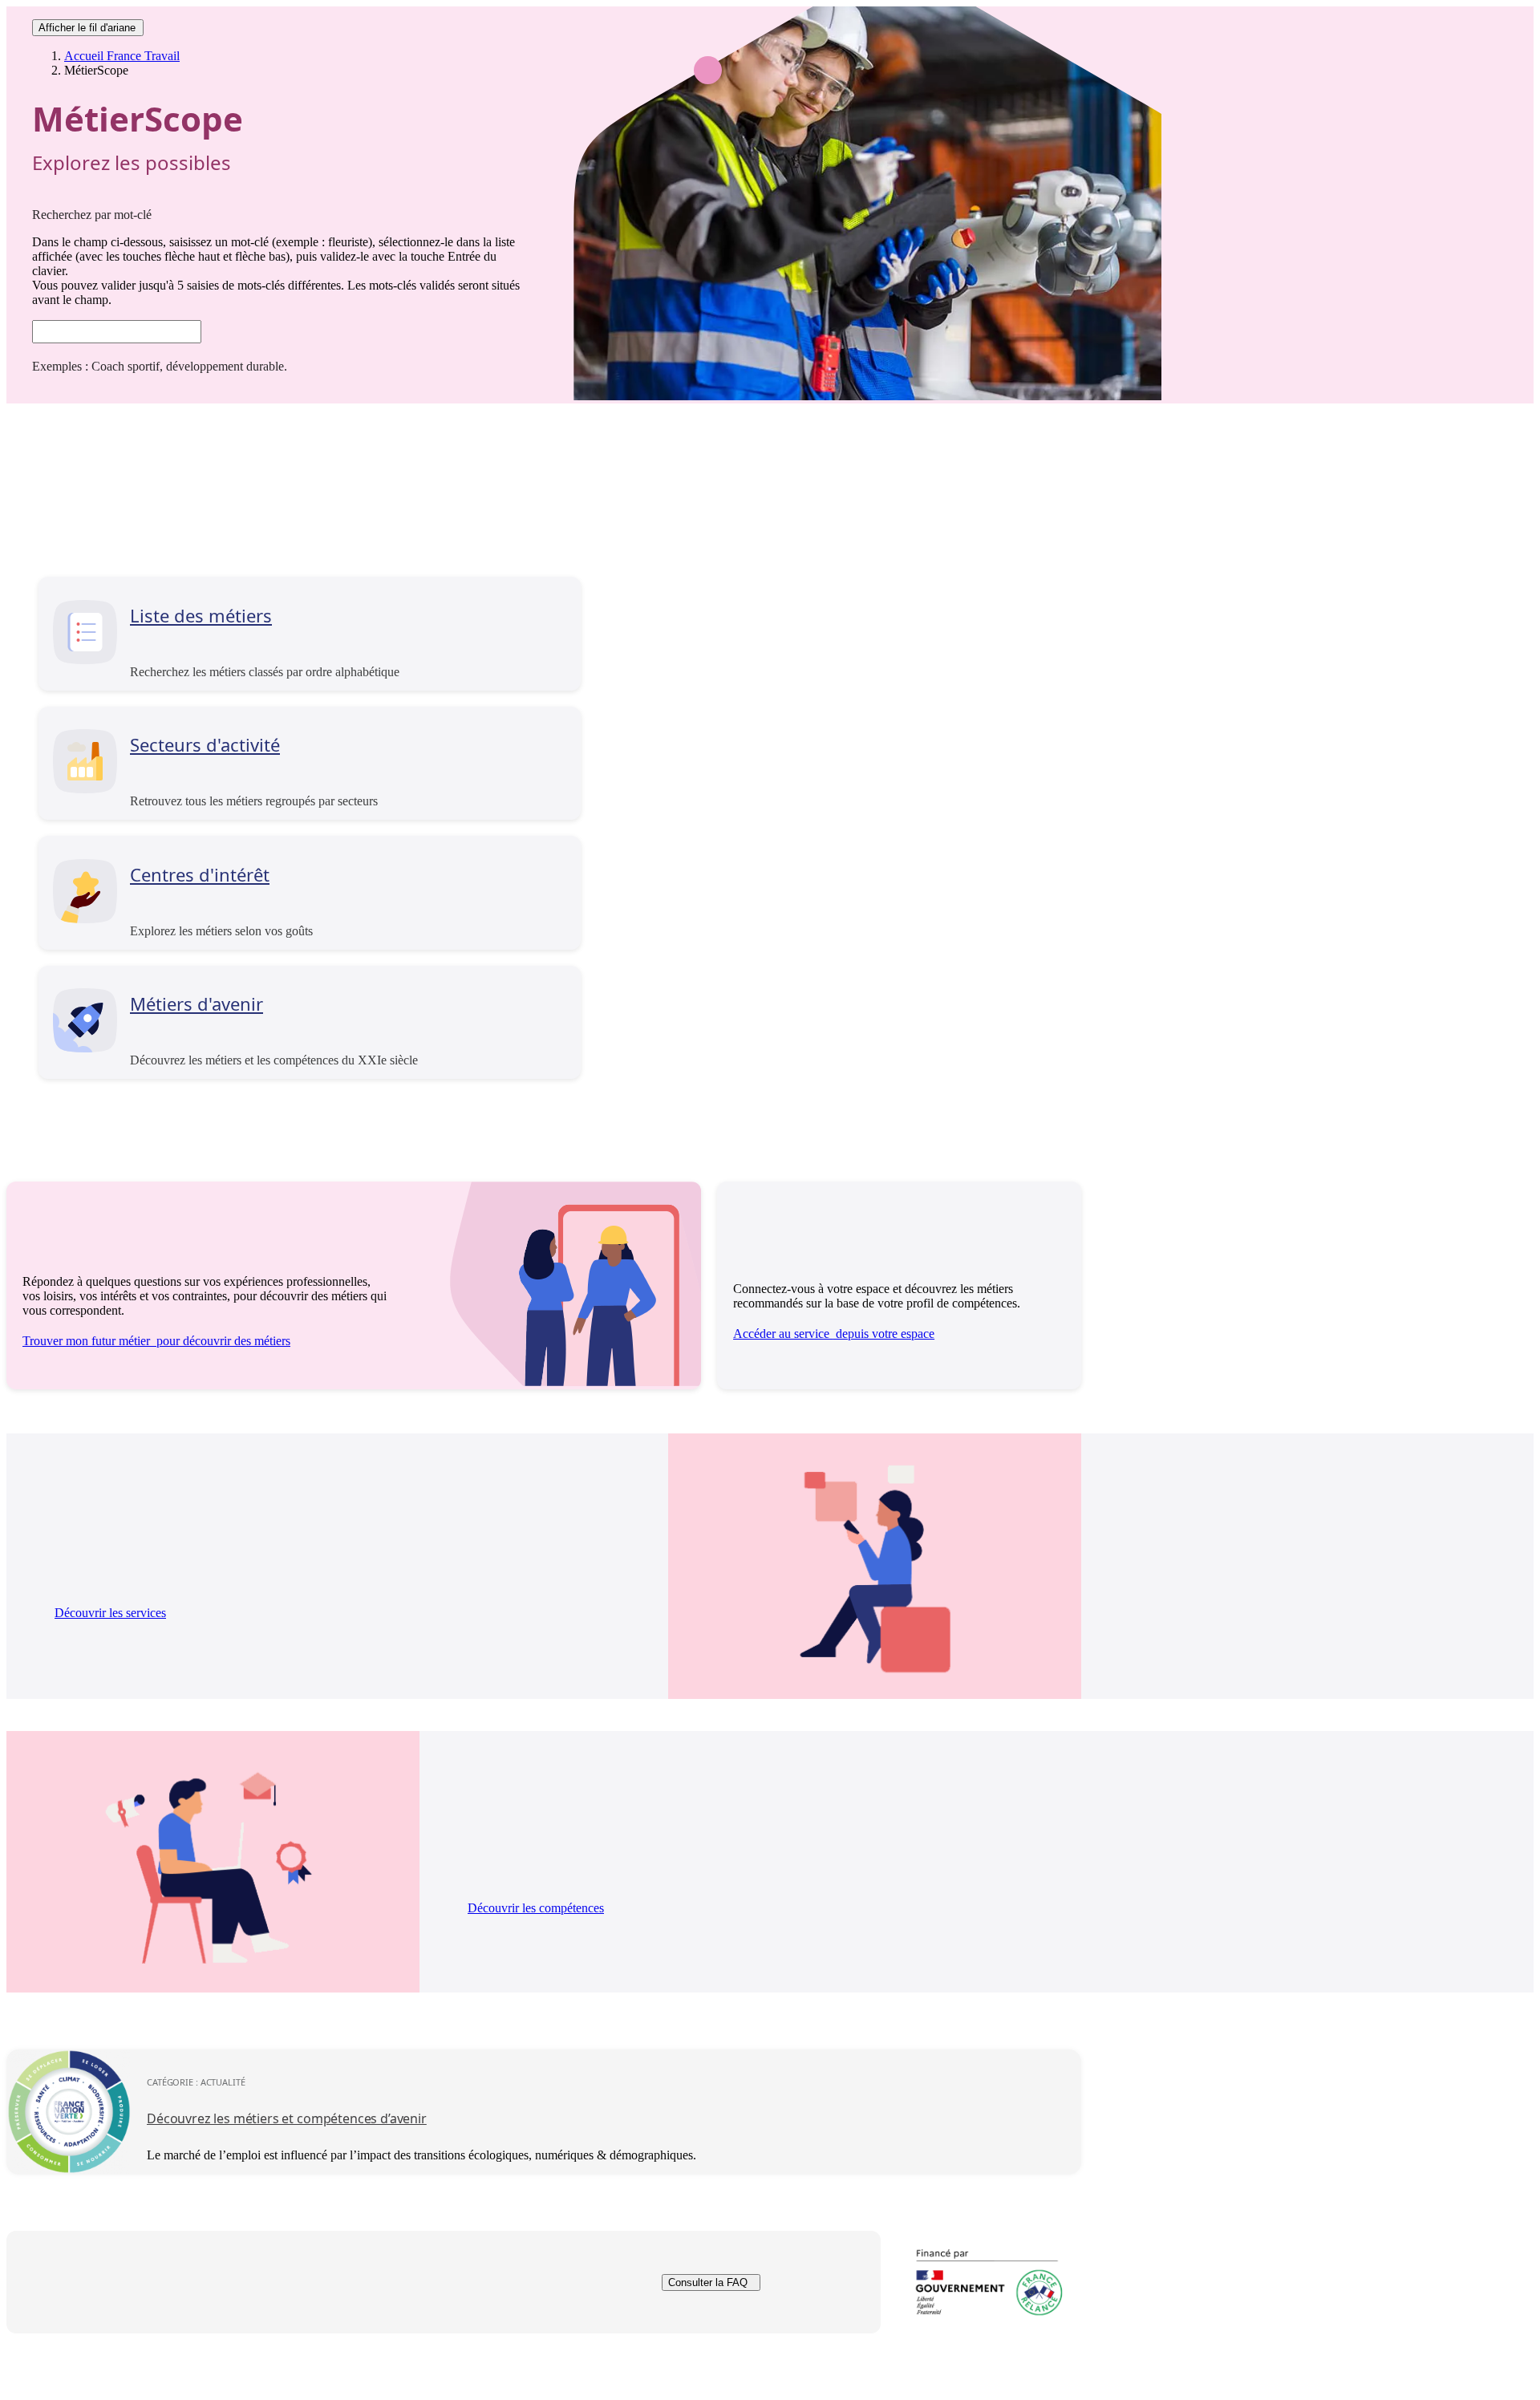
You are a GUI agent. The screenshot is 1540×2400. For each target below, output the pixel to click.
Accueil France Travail (122, 56)
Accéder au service (834, 1334)
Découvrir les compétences (536, 1908)
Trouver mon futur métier (156, 1341)
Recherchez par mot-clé (92, 215)
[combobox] (117, 332)
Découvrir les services (110, 1613)
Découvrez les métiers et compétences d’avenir (287, 2118)
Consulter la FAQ (708, 2282)
